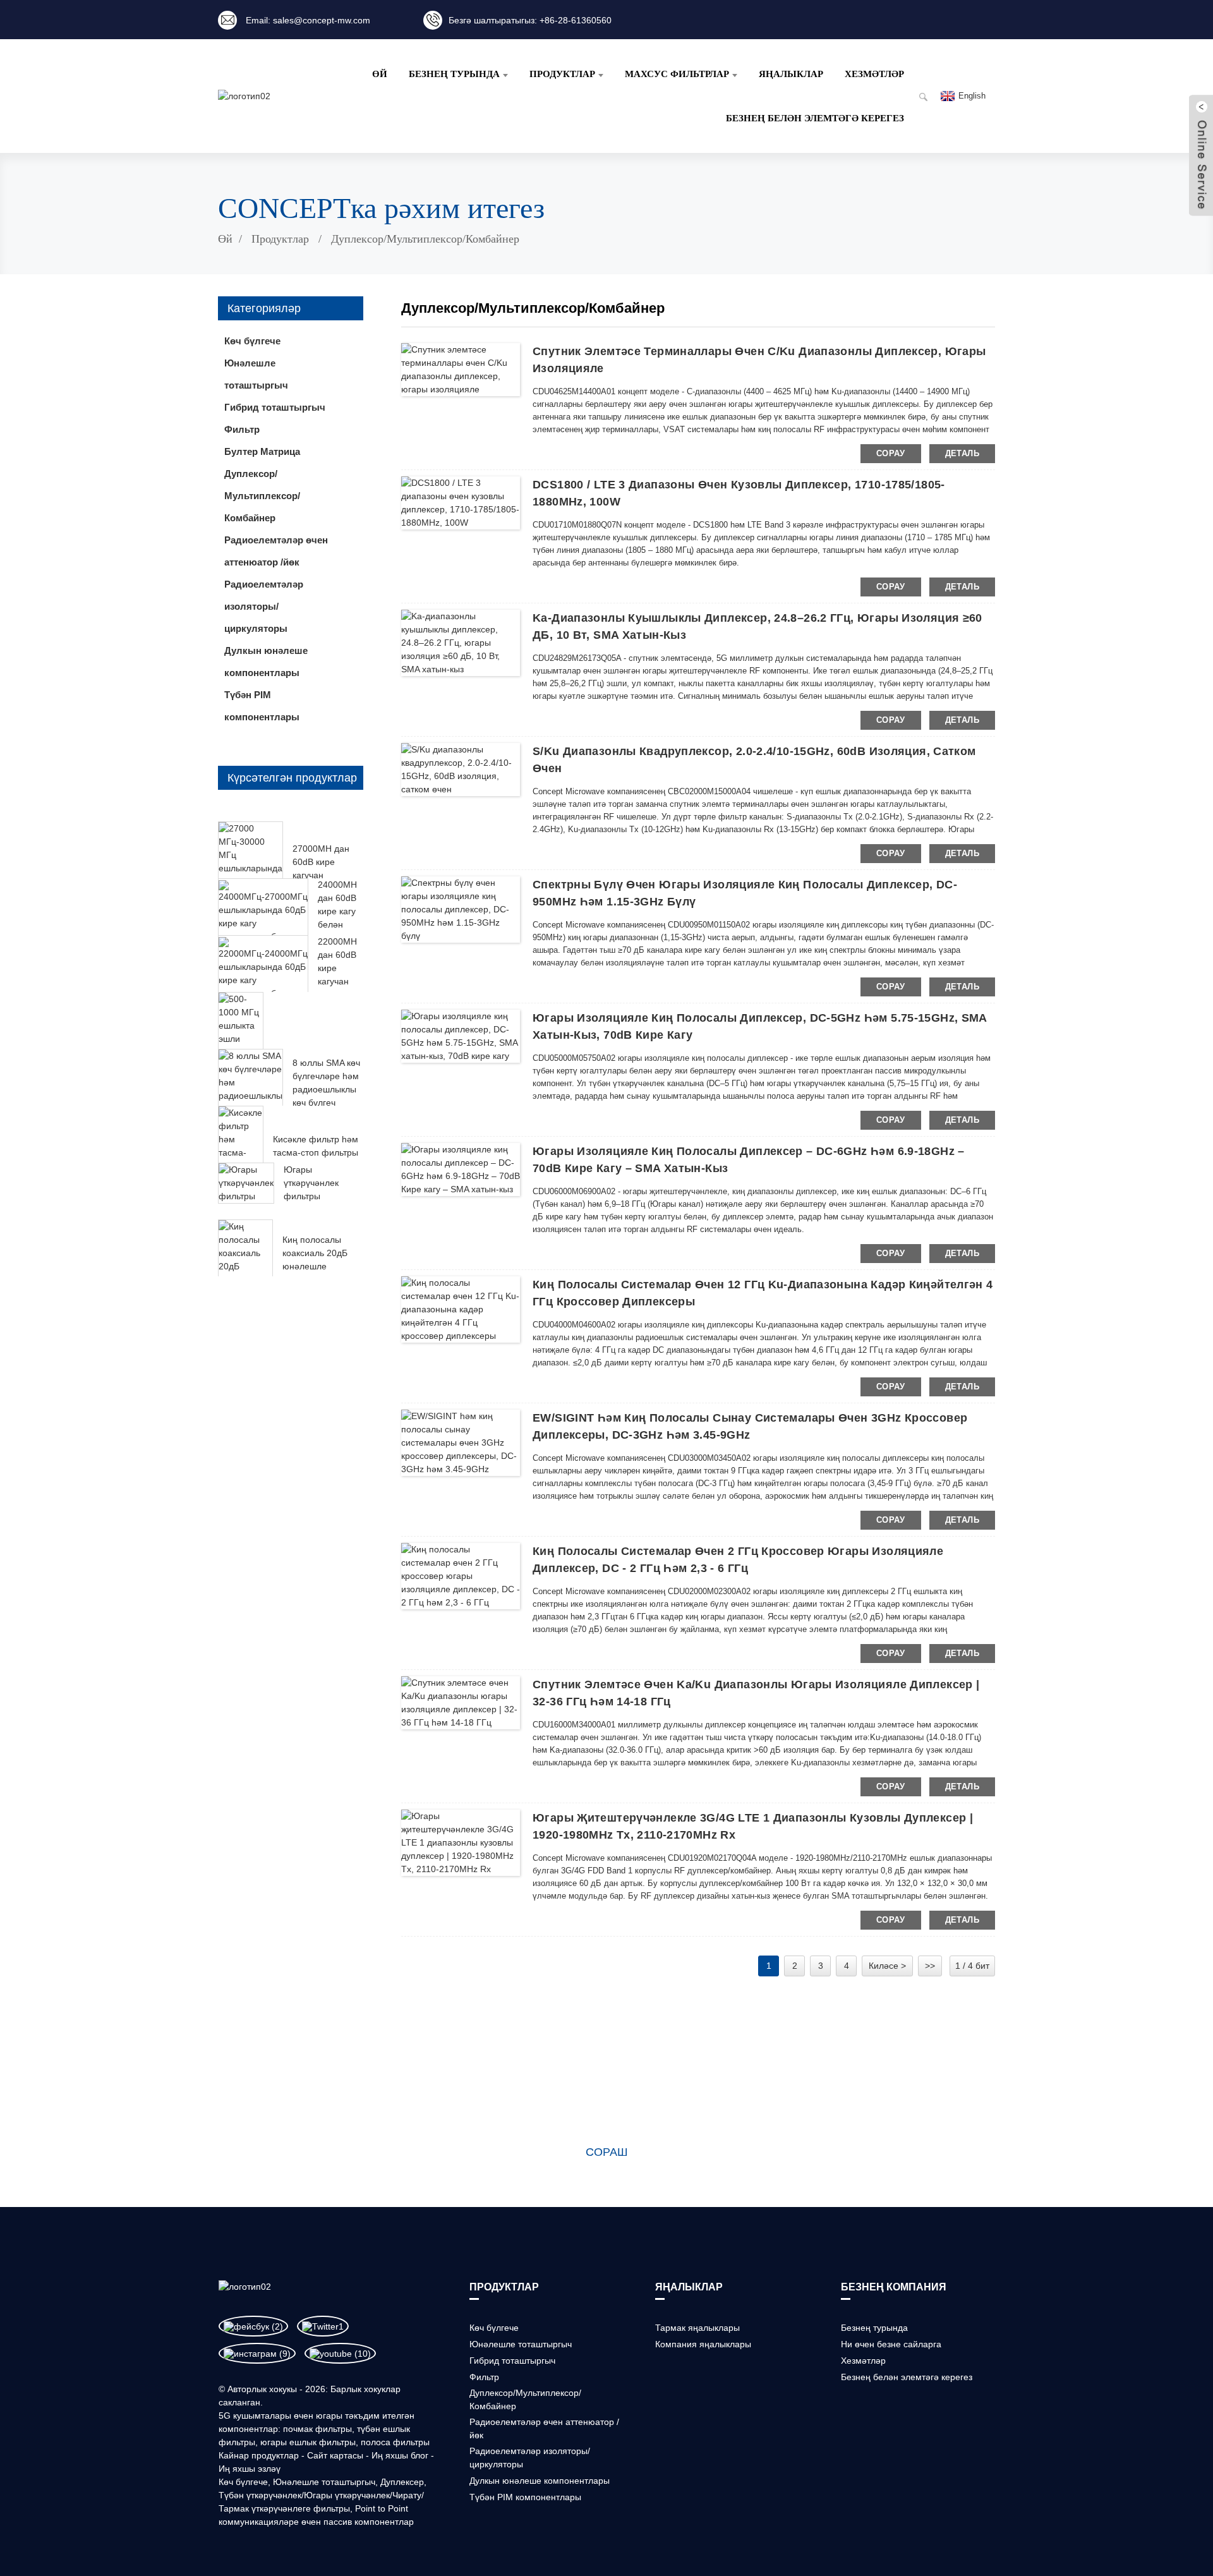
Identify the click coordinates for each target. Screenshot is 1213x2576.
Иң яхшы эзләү (250, 2469)
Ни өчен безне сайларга (891, 2344)
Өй (380, 74)
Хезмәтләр (874, 74)
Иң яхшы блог (400, 2455)
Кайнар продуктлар (259, 2455)
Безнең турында (454, 74)
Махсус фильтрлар (677, 74)
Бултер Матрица (262, 451)
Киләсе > (887, 1966)
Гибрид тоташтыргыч (512, 2361)
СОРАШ (607, 2152)
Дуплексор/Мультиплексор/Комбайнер (425, 239)
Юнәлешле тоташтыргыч (324, 2482)
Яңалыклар (791, 74)
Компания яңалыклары (703, 2344)
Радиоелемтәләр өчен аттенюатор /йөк (276, 551)
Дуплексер (402, 2482)
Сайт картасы (335, 2455)
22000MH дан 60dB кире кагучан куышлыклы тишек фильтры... (342, 981)
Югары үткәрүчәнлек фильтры (311, 1183)
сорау (891, 453)
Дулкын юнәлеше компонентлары (266, 662)
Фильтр (484, 2377)
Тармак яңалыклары (697, 2328)
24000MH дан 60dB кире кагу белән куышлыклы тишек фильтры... (342, 924)
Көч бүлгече (243, 2482)
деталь (962, 453)
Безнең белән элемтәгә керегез (815, 118)
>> (930, 1966)
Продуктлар (280, 239)
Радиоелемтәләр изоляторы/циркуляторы (264, 606)
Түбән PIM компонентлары (262, 706)
